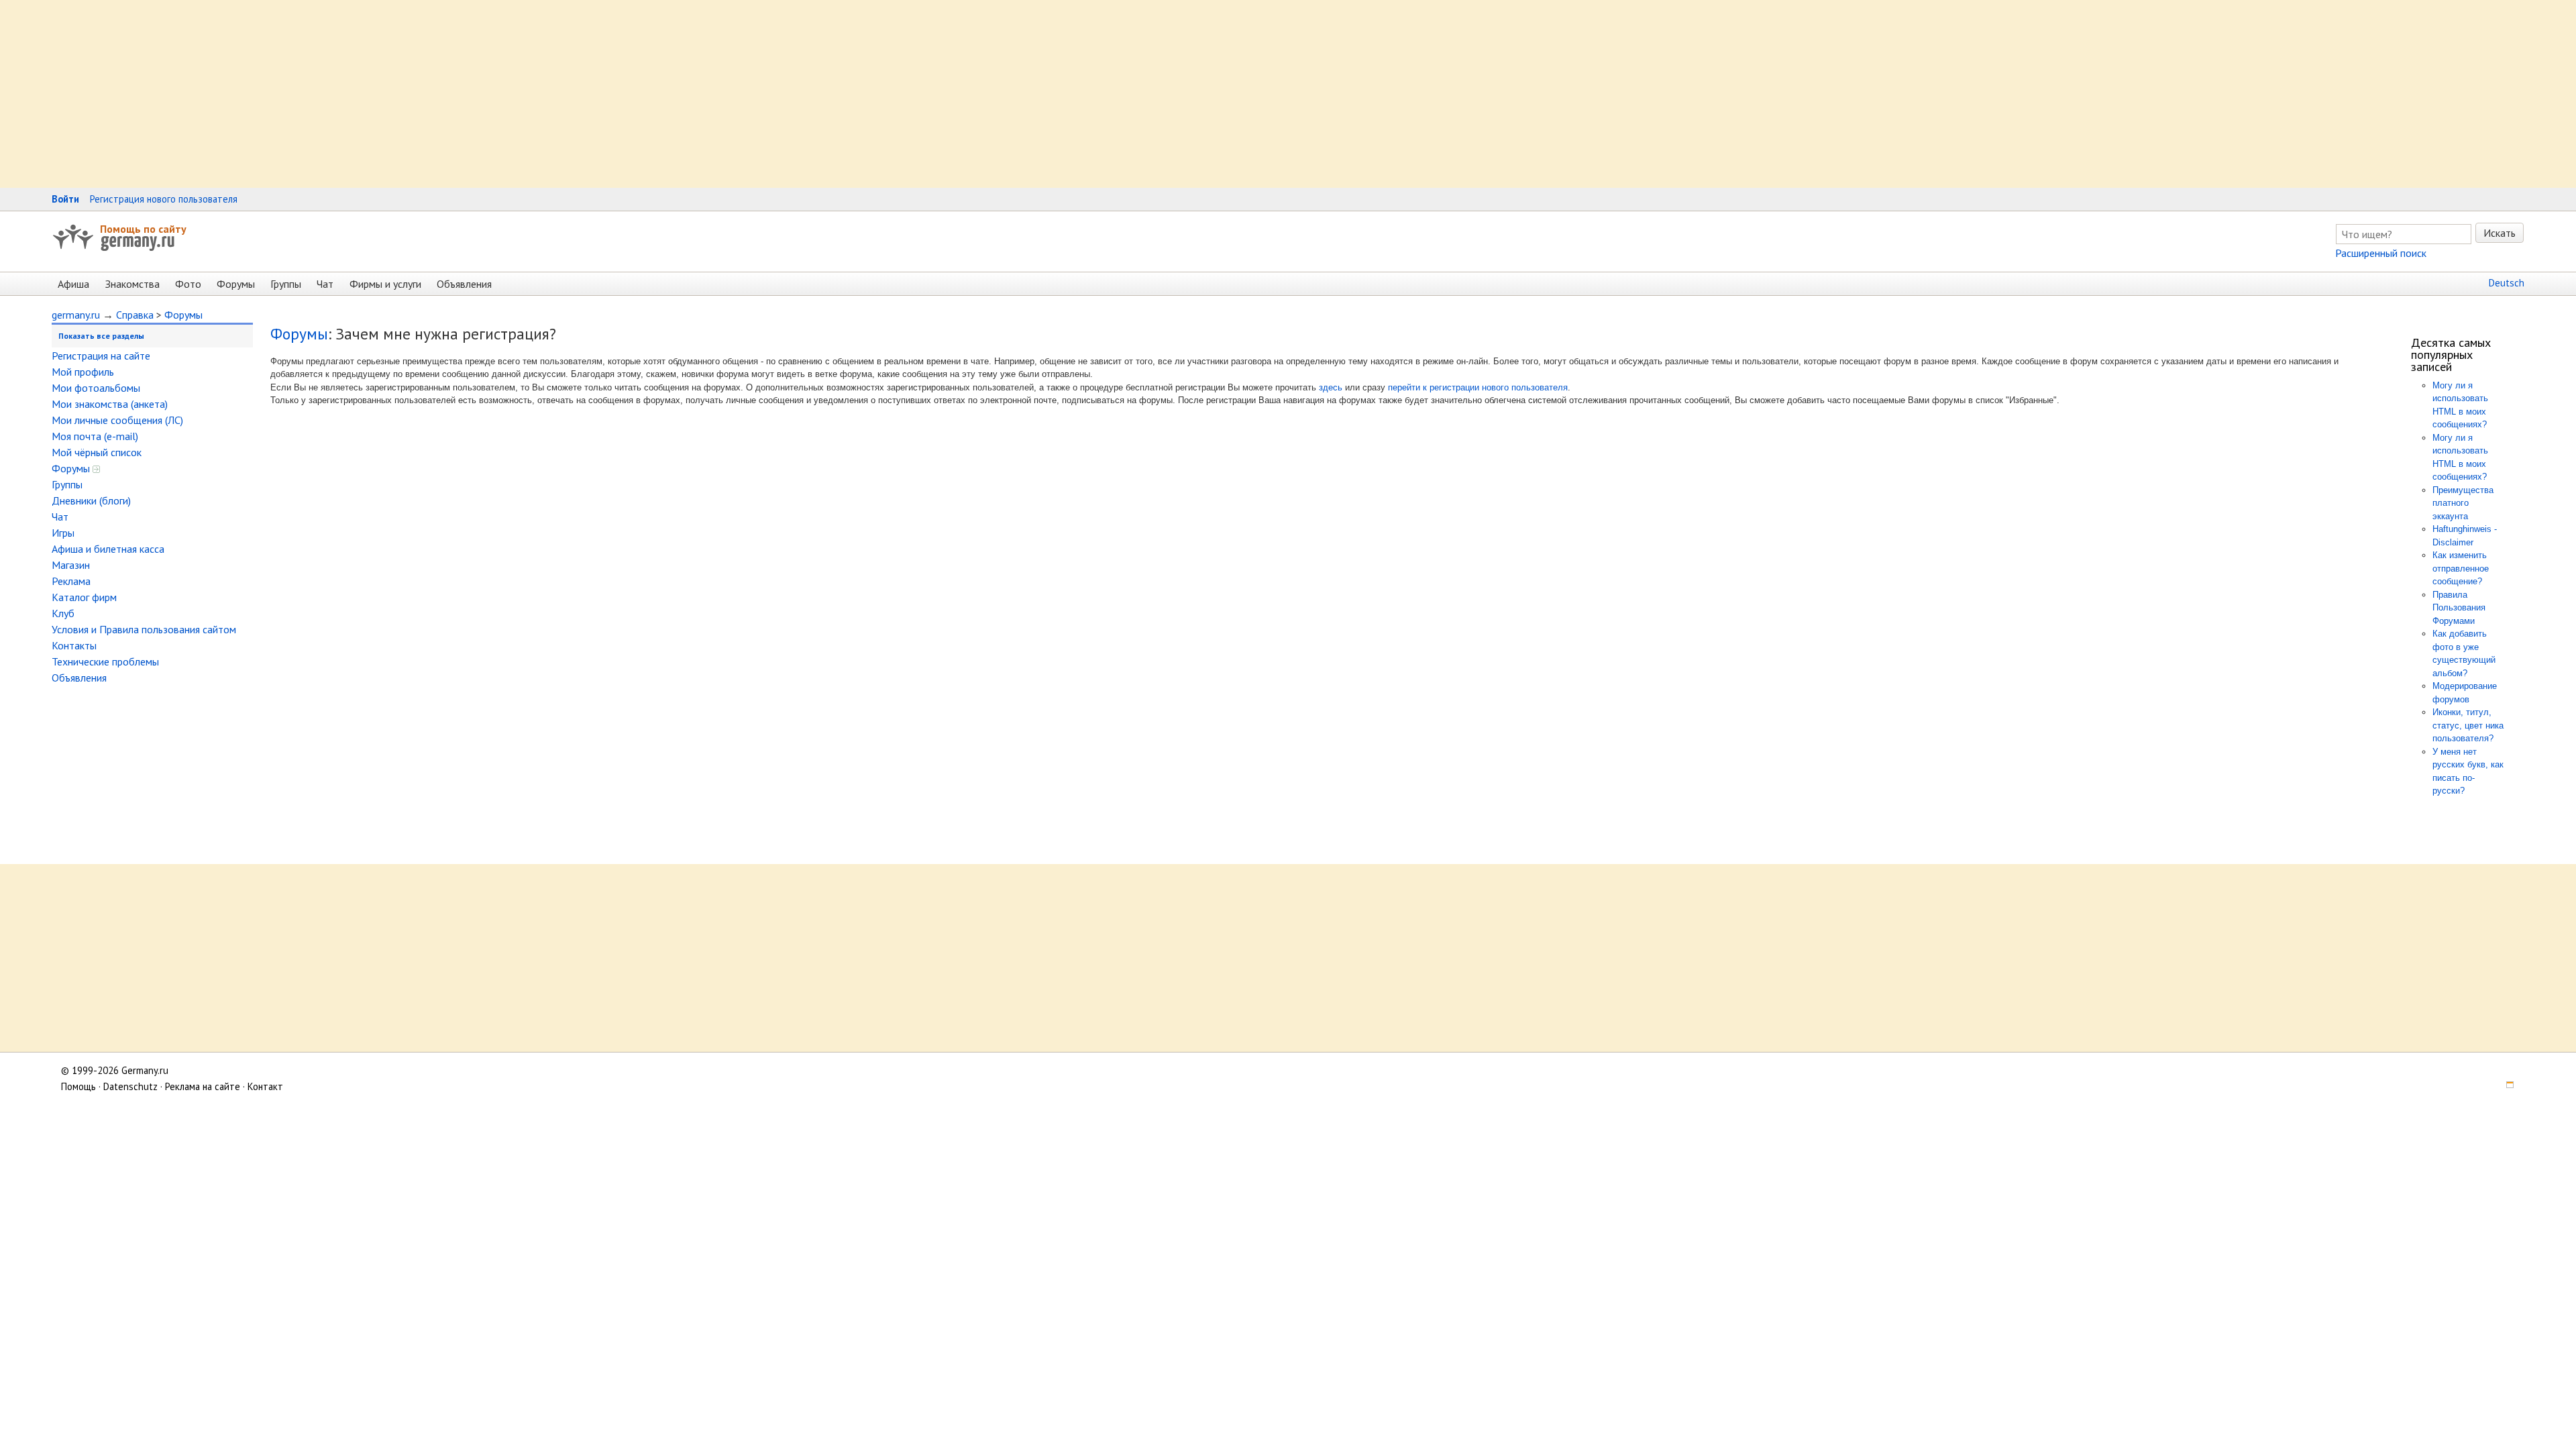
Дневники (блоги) (91, 500)
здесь (1331, 387)
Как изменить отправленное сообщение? (2461, 568)
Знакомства (132, 284)
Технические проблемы (105, 661)
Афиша (73, 284)
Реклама (71, 581)
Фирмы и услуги (385, 284)
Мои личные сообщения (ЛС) (117, 420)
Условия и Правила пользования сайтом (144, 629)
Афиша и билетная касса (108, 549)
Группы (286, 284)
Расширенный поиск (2381, 253)
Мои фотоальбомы (96, 388)
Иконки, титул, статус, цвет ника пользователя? (2468, 725)
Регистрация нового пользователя (164, 199)
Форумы (236, 284)
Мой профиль (83, 372)
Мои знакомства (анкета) (110, 404)
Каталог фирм (84, 597)
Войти (65, 199)
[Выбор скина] (2505, 1086)
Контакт (265, 1086)
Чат (325, 284)
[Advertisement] (402, 94)
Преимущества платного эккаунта (2463, 503)
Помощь (78, 1086)
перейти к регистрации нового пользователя (1478, 387)
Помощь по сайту (143, 229)
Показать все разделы (101, 336)
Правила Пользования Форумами (2459, 608)
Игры (63, 533)
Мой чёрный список (97, 452)
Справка (135, 315)
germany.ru (76, 315)
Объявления (464, 284)
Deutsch (2507, 283)
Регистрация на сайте (101, 356)
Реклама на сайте (203, 1086)
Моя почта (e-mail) (95, 436)
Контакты (74, 645)
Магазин (71, 565)
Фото (188, 284)
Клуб (63, 613)
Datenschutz (130, 1086)
